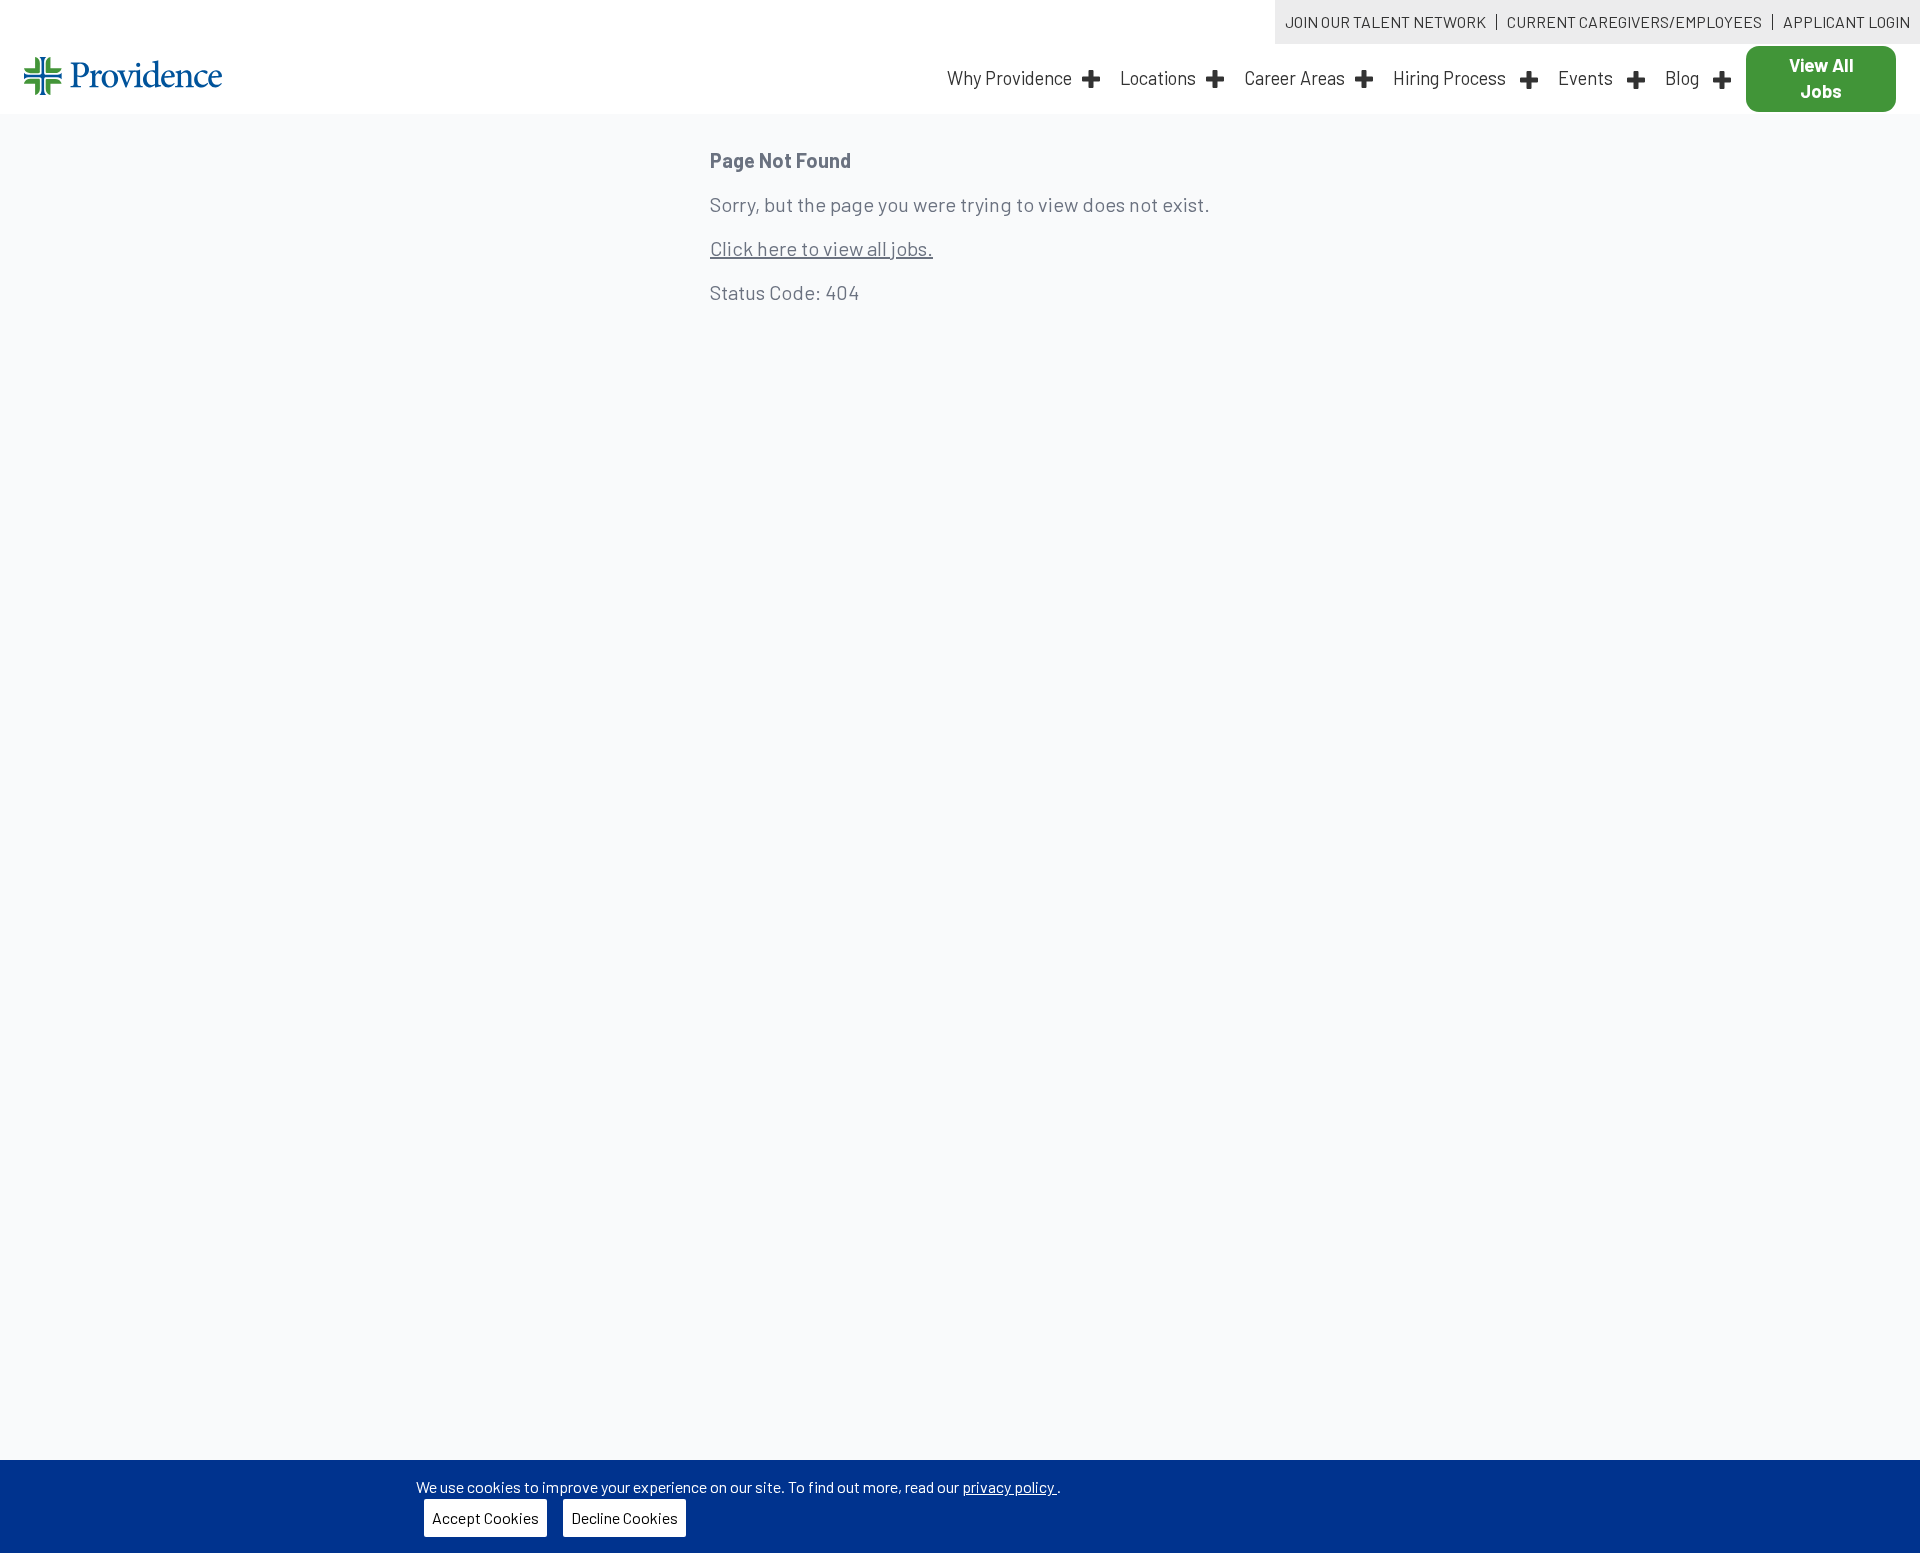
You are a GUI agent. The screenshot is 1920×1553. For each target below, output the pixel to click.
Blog (1684, 78)
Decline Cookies (628, 1522)
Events (1587, 78)
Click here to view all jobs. (821, 248)
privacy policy (1009, 1486)
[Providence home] (123, 78)
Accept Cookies (489, 1522)
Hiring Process (1451, 78)
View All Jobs (1821, 78)
